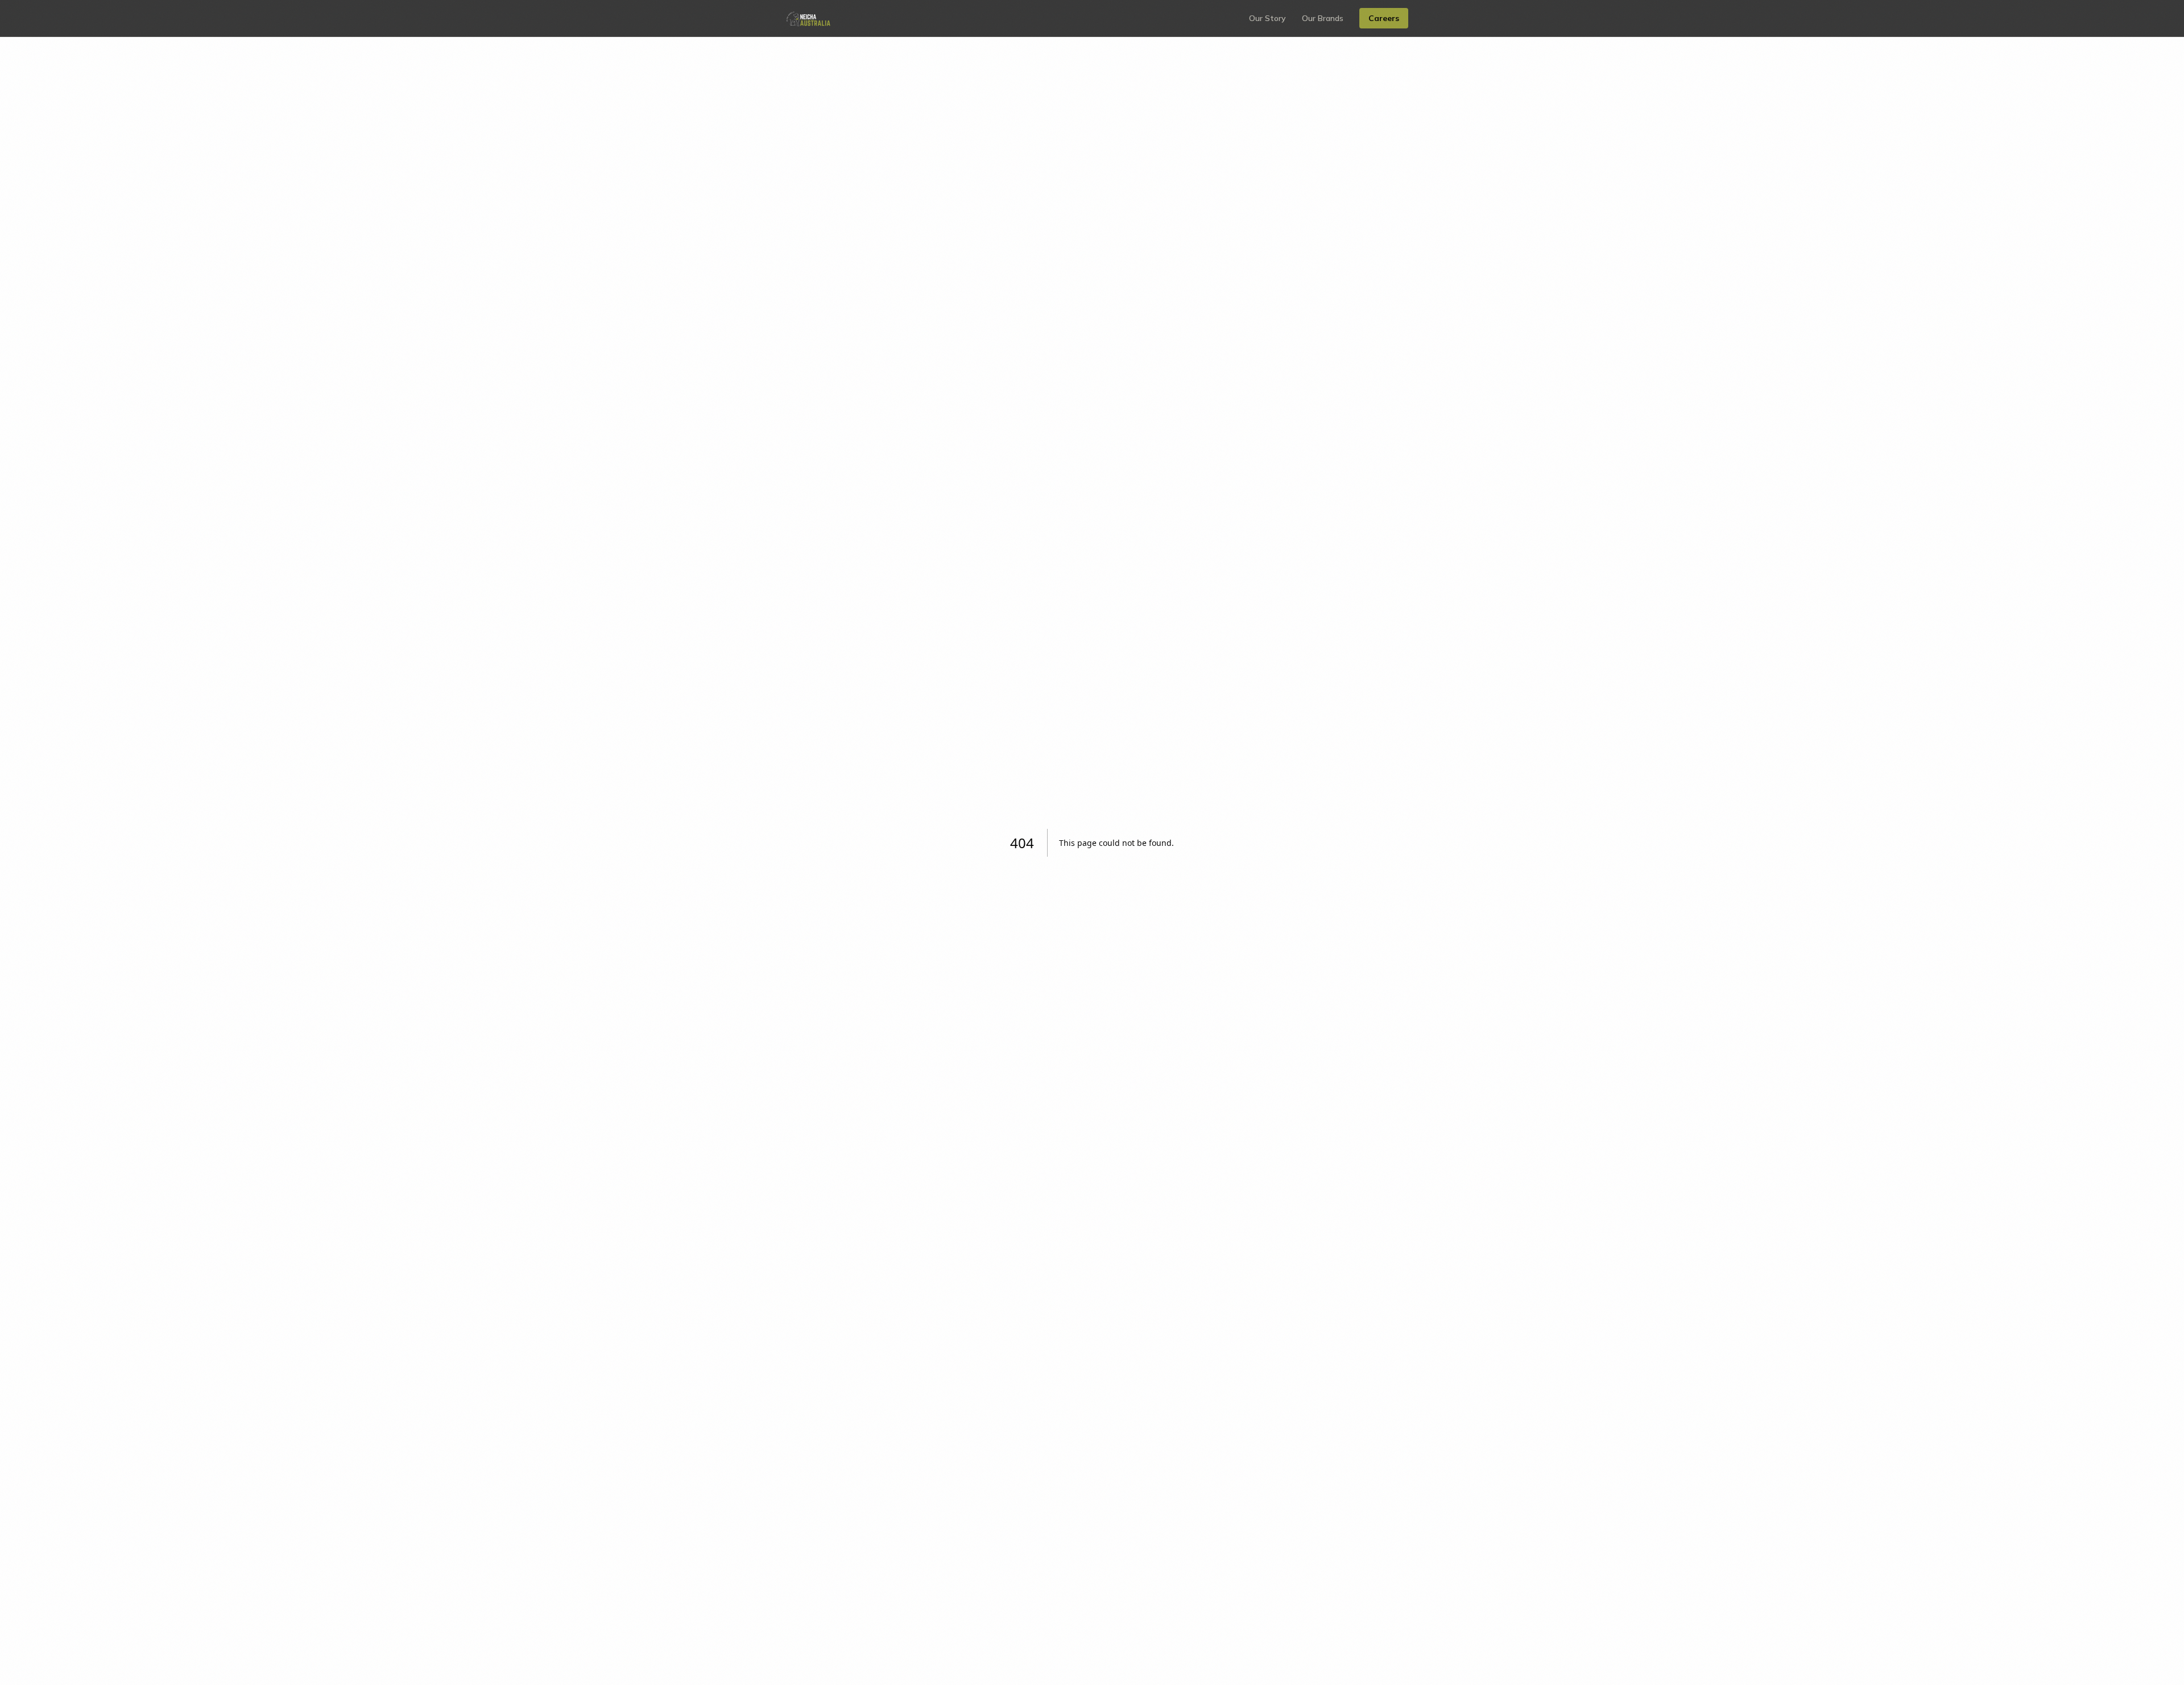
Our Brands (1323, 18)
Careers (1384, 18)
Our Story (1267, 18)
